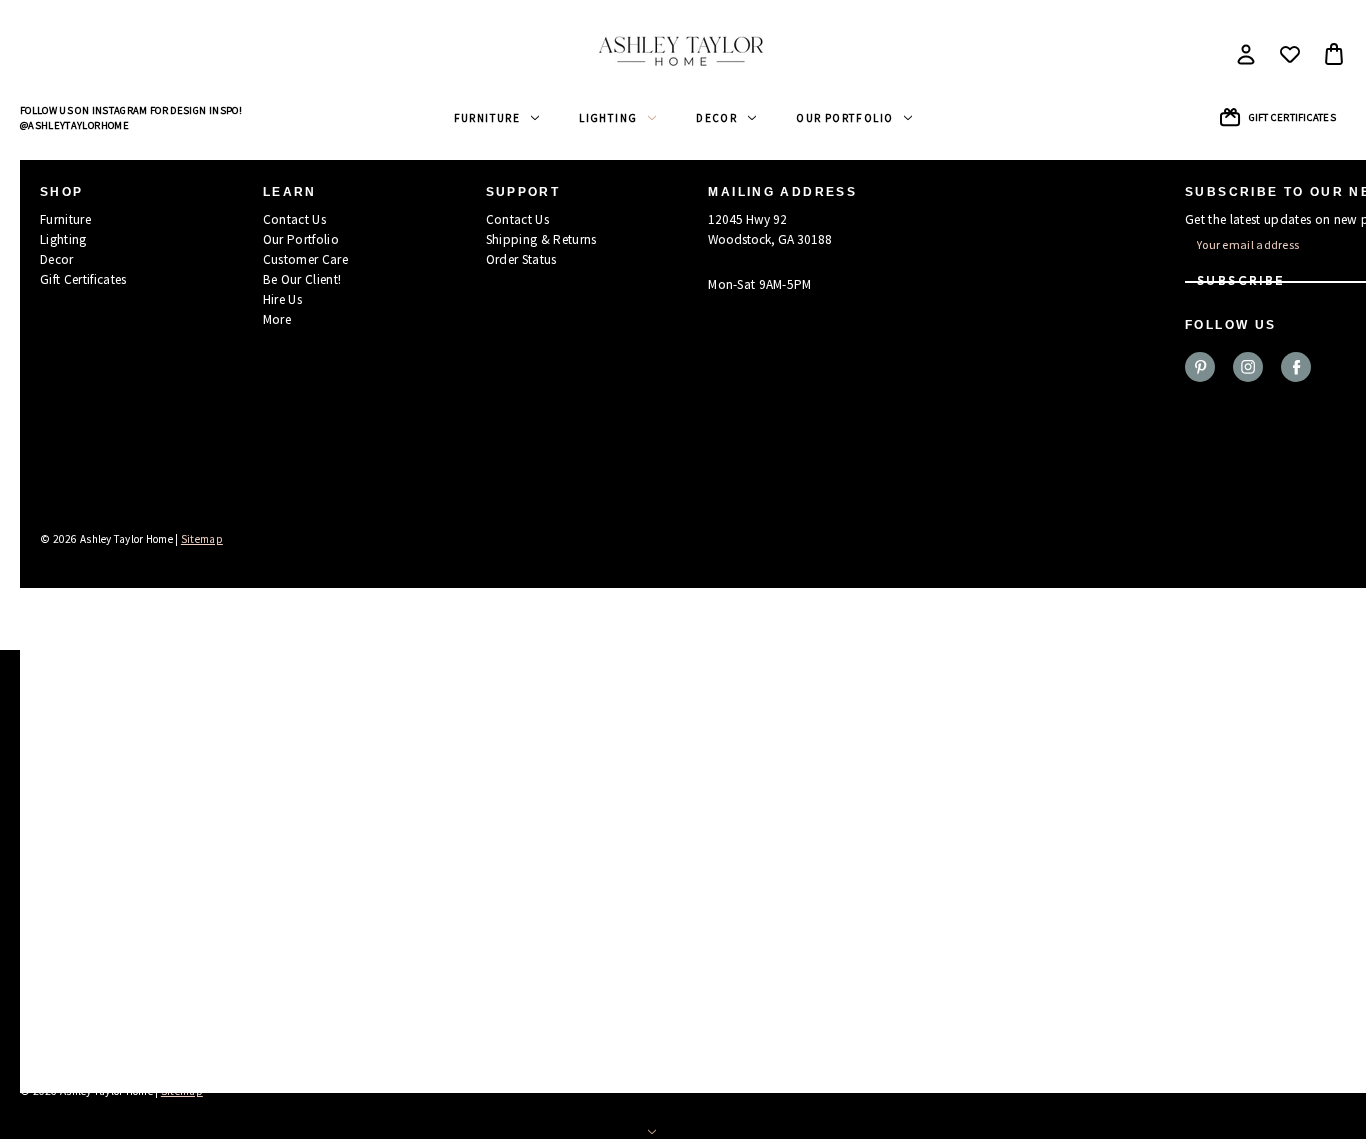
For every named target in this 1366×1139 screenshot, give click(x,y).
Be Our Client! (302, 279)
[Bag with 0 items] (1334, 54)
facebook (1296, 367)
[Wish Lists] (1290, 54)
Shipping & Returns (541, 239)
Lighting (608, 118)
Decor (716, 118)
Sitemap (202, 539)
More (277, 319)
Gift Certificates (1292, 117)
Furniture (487, 118)
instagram (1248, 367)
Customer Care (305, 259)
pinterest (1200, 367)
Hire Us (282, 299)
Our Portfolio (844, 118)
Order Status (521, 259)
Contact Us (294, 219)
